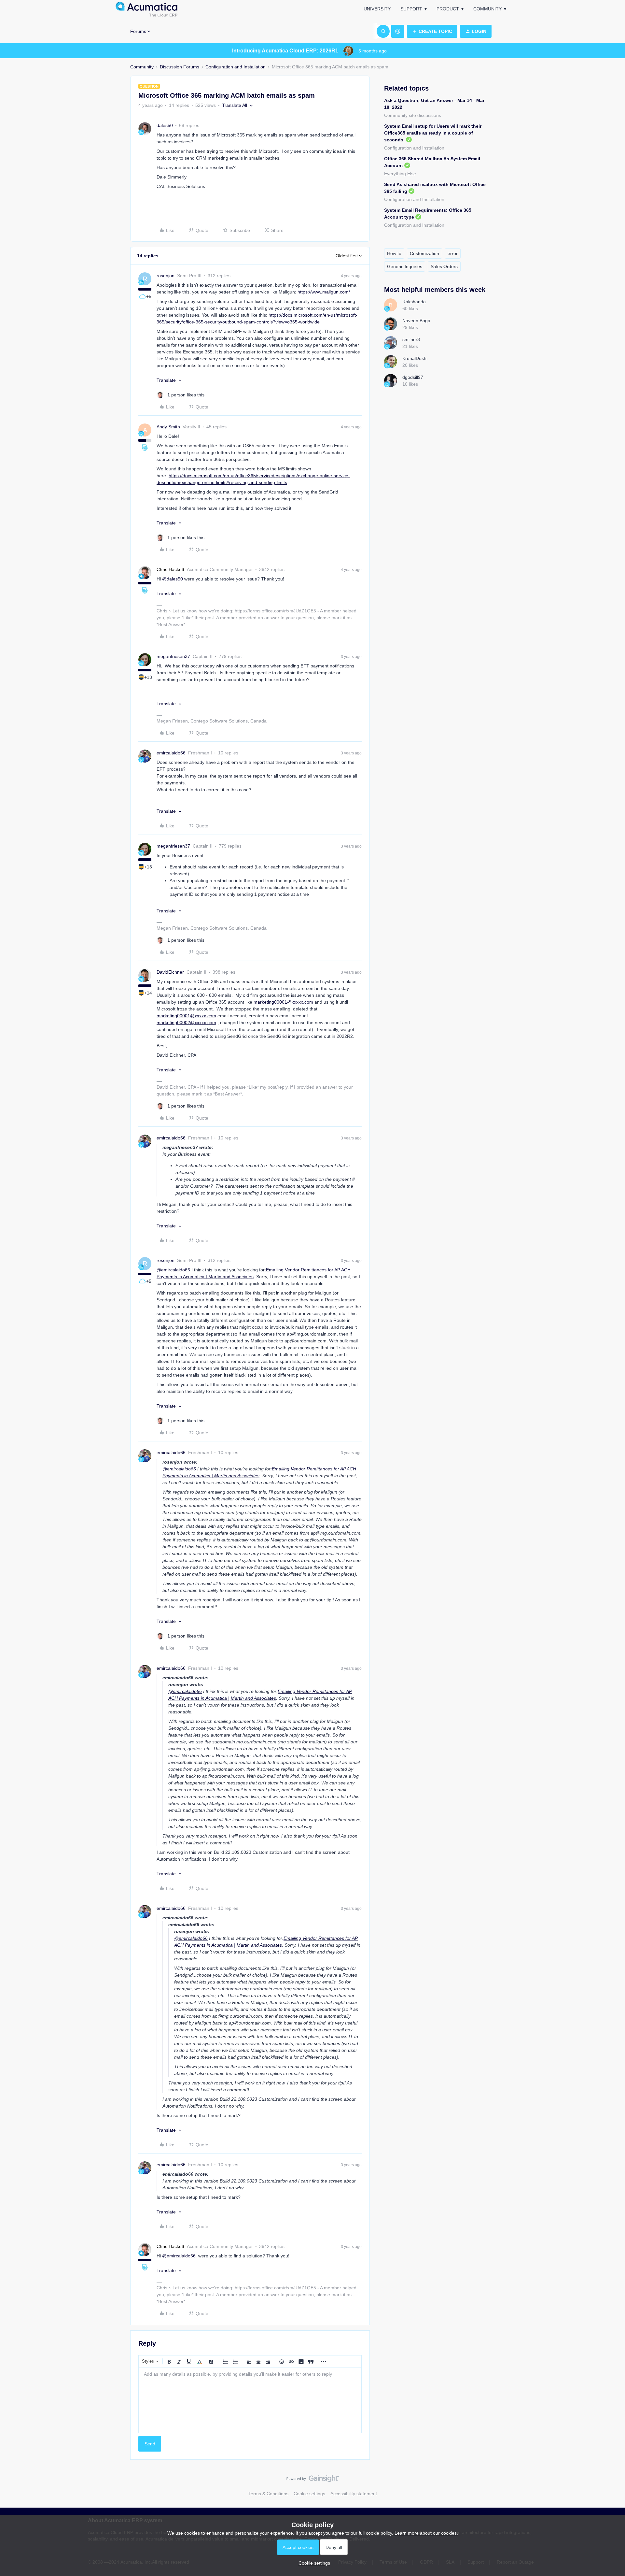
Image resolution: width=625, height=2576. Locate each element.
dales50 (165, 125)
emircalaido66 (171, 753)
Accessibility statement (354, 2494)
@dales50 (173, 579)
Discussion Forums (180, 67)
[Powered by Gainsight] (313, 2480)
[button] (432, 31)
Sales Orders (444, 266)
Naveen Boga (416, 321)
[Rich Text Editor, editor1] (250, 2400)
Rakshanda (414, 302)
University (377, 9)
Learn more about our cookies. (426, 2533)
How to (394, 253)
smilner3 (411, 339)
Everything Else (400, 174)
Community (487, 9)
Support (411, 9)
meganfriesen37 (173, 656)
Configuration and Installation (236, 67)
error (453, 253)
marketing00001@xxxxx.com (283, 1002)
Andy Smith (168, 427)
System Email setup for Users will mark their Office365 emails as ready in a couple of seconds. (433, 133)
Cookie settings (309, 2494)
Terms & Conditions (268, 2494)
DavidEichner (170, 972)
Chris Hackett (170, 569)
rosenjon (166, 276)
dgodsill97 (413, 377)
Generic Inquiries (405, 266)
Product (448, 9)
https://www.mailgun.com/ (324, 292)
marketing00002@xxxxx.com (186, 1023)
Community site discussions (413, 115)
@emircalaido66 (173, 1270)
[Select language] (398, 31)
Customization (424, 253)
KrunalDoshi (415, 358)
